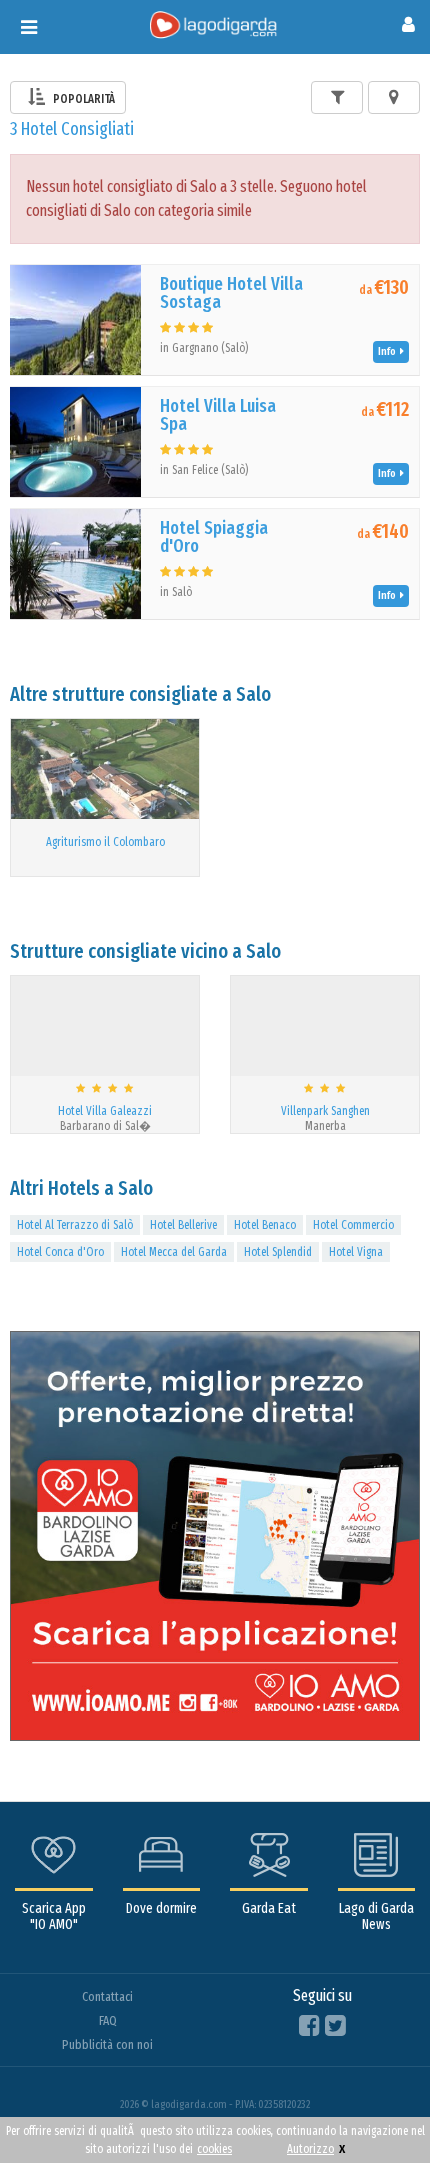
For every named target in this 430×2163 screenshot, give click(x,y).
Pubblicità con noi (107, 2044)
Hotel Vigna (356, 1252)
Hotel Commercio (353, 1225)
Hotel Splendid (278, 1252)
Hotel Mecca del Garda (174, 1252)
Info (389, 351)
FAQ (108, 2020)
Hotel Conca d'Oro (60, 1252)
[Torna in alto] (374, 2107)
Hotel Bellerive (183, 1225)
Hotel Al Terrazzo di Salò (75, 1225)
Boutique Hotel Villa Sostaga (231, 293)
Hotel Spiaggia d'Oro (214, 537)
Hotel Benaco (265, 1225)
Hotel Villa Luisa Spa (218, 415)
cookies (214, 2149)
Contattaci (107, 1996)
